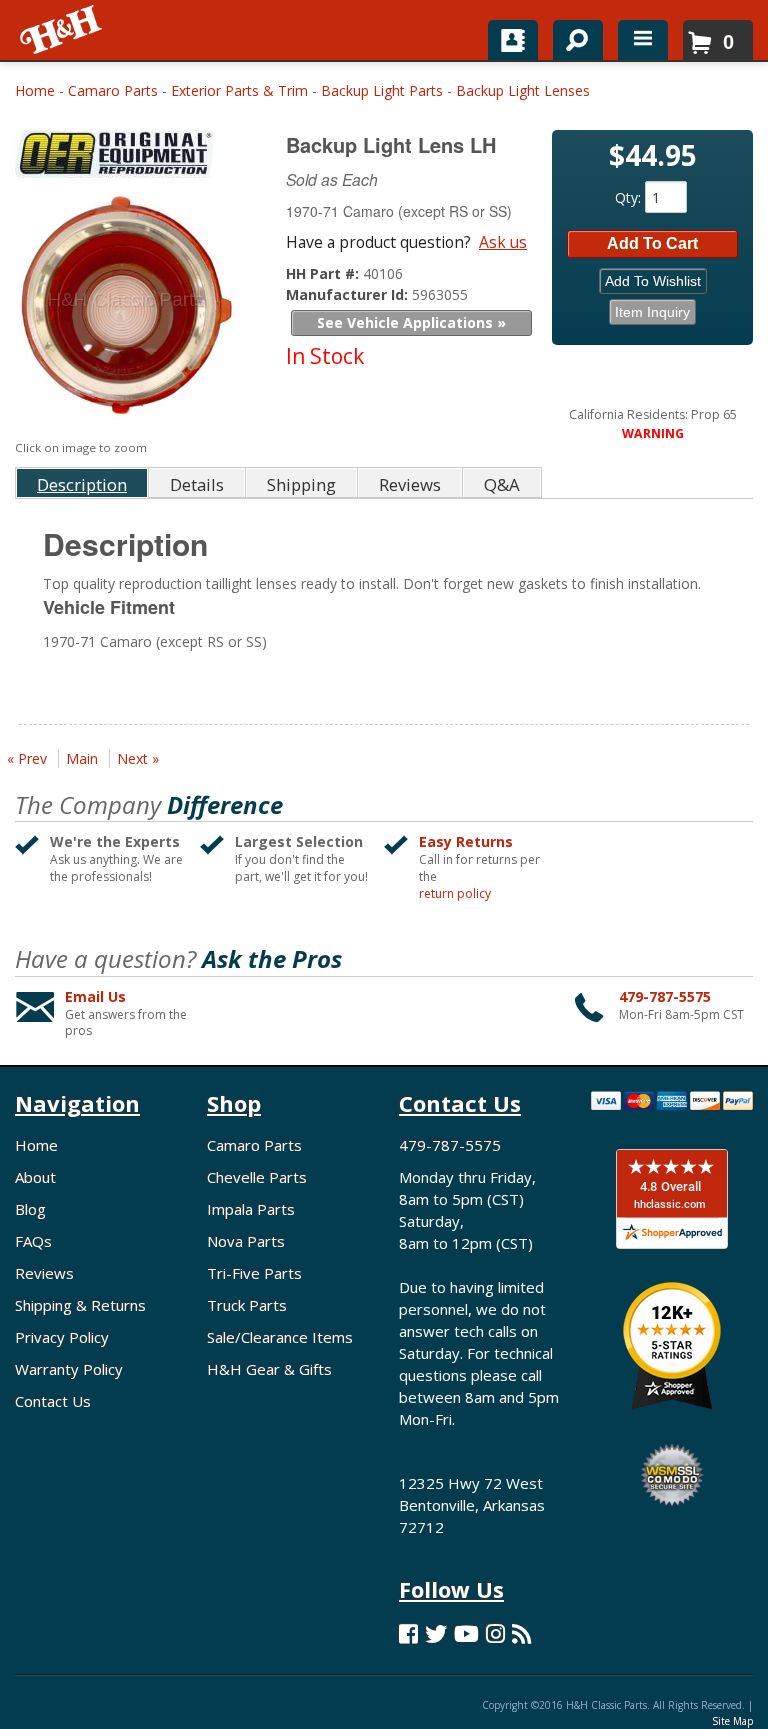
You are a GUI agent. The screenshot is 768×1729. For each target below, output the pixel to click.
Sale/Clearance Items (280, 1337)
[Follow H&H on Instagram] (495, 1633)
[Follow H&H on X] (436, 1633)
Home (35, 90)
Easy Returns (466, 841)
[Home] (62, 30)
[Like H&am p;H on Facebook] (408, 1633)
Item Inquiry (652, 312)
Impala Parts (251, 1209)
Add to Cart (652, 243)
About (35, 1177)
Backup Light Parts (382, 90)
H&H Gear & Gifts (269, 1369)
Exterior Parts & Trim (239, 90)
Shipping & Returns (80, 1305)
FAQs (33, 1241)
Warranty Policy (69, 1369)
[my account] (513, 40)
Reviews (44, 1273)
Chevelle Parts (257, 1177)
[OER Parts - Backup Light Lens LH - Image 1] (125, 310)
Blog (30, 1209)
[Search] (570, 36)
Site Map (732, 1721)
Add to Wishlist (653, 281)
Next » (138, 758)
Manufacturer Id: (349, 294)
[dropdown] (643, 40)
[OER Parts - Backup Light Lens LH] (128, 158)
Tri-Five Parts (254, 1273)
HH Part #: (324, 273)
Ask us (503, 242)
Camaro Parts (113, 90)
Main (82, 758)
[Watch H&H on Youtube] (466, 1633)
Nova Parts (246, 1241)
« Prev (27, 758)
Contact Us (53, 1401)
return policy (455, 894)
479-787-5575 (665, 996)
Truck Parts (247, 1305)
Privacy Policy (62, 1337)
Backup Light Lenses (523, 90)
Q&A (502, 484)
